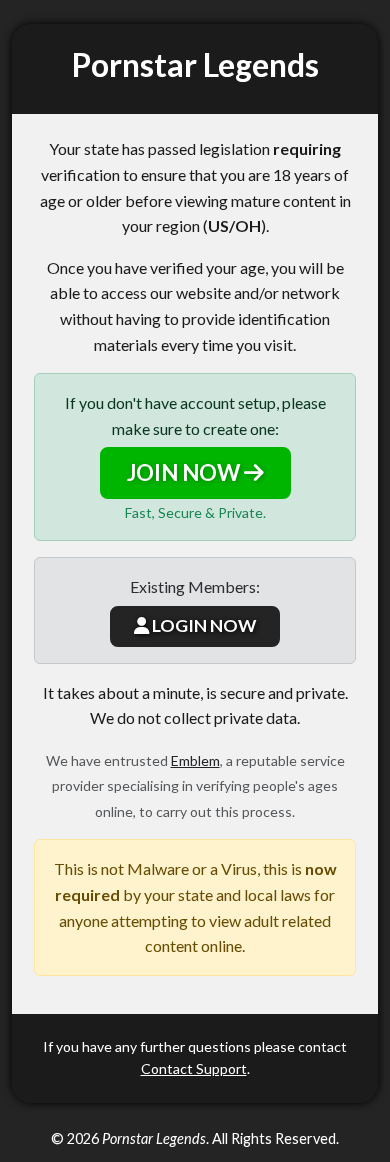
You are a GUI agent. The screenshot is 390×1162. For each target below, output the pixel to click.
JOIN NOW (185, 472)
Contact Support (194, 1068)
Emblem (195, 760)
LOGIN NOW (202, 625)
